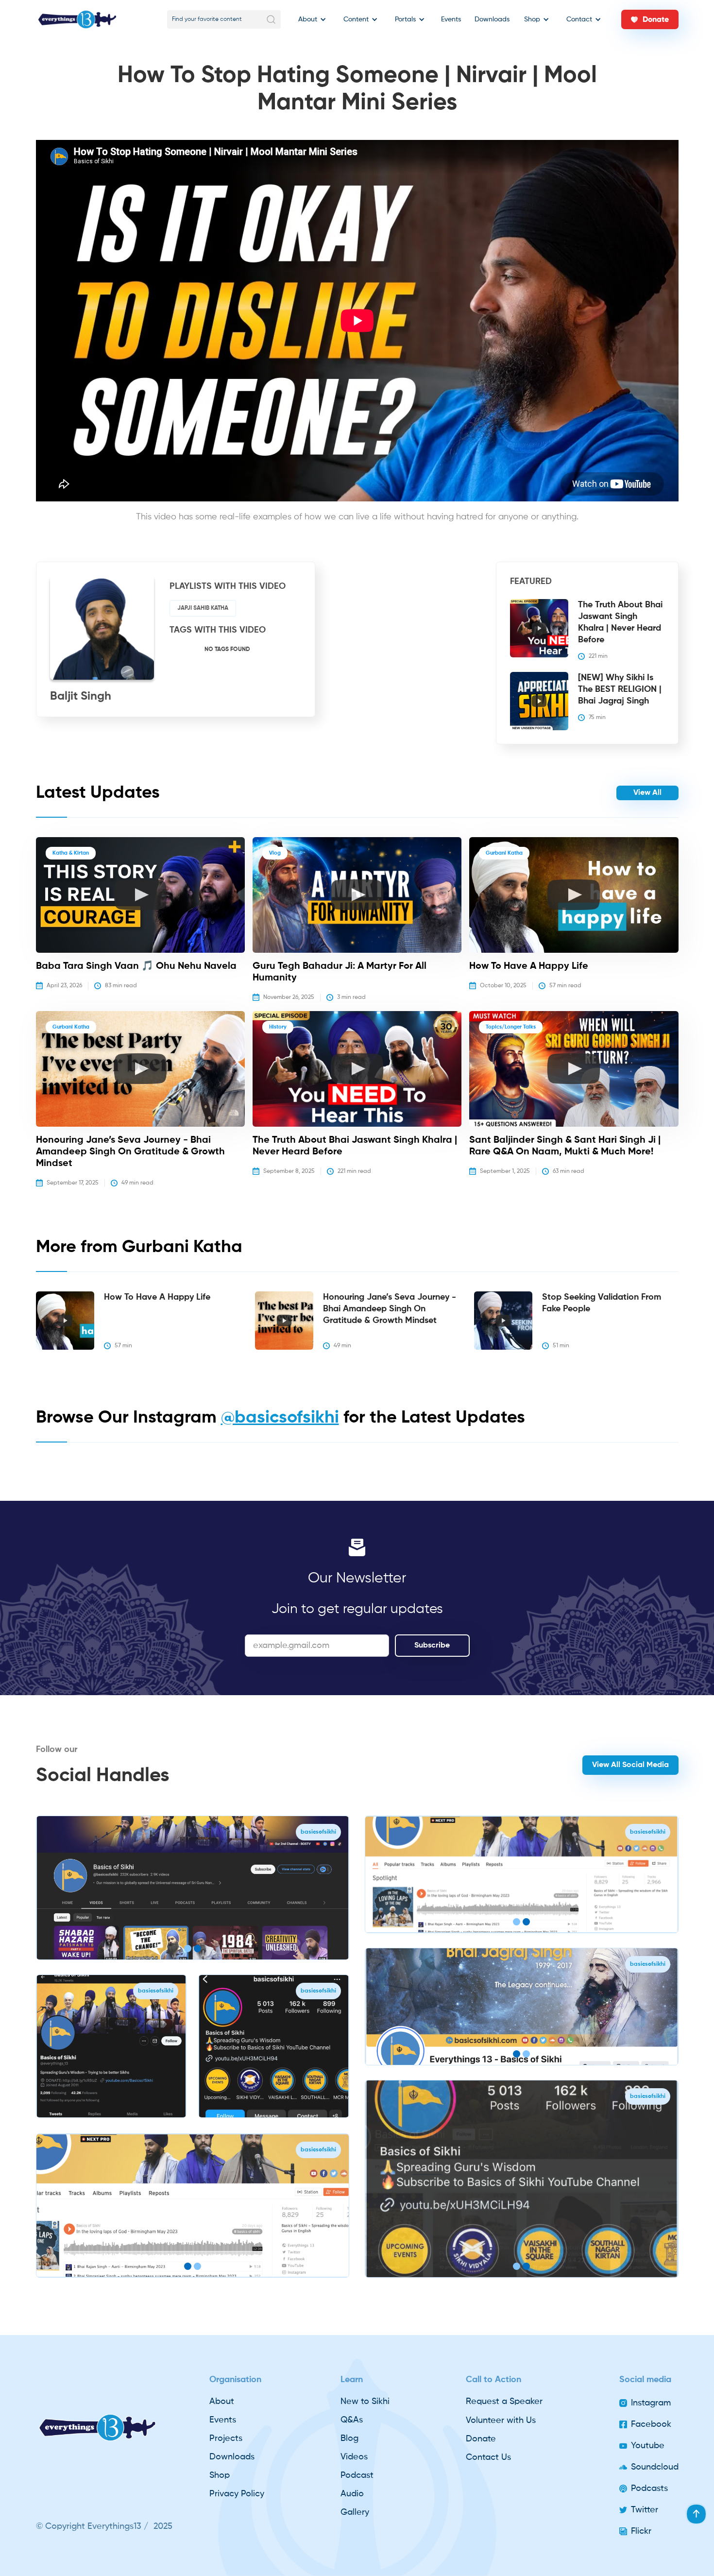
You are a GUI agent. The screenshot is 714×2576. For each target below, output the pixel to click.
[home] (77, 19)
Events (451, 19)
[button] (310, 19)
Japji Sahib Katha (203, 608)
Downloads (492, 19)
